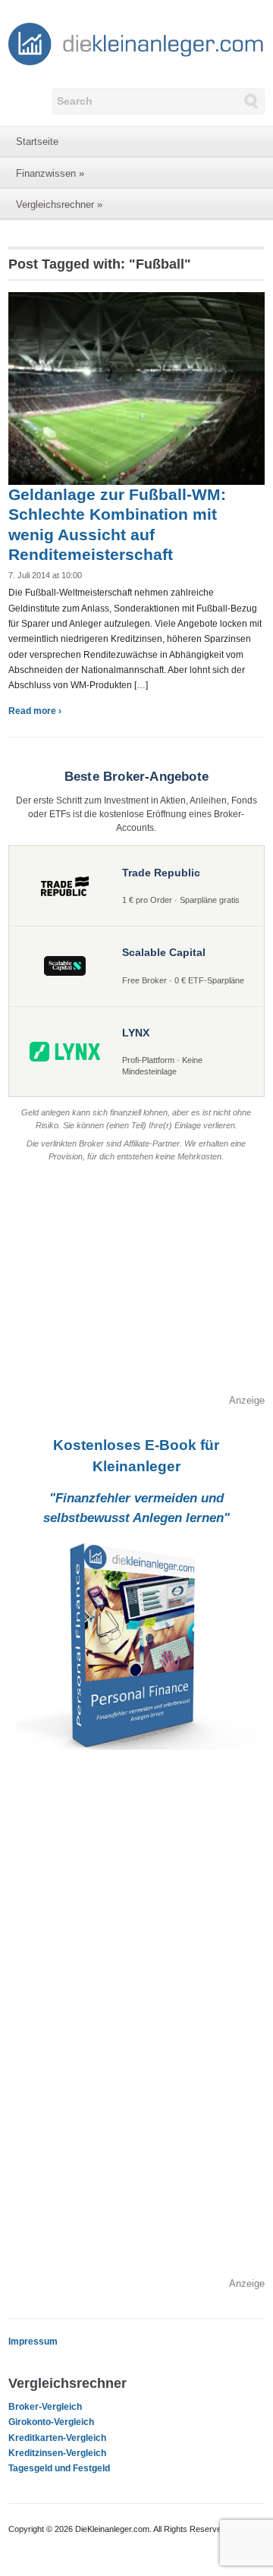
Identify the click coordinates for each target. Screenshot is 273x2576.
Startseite (37, 142)
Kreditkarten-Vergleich (57, 2438)
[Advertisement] (136, 1287)
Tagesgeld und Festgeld (59, 2468)
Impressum (33, 2342)
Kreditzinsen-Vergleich (57, 2453)
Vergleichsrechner (59, 204)
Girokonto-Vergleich (51, 2422)
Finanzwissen (50, 173)
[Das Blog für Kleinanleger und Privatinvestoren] (136, 43)
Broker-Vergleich (45, 2407)
